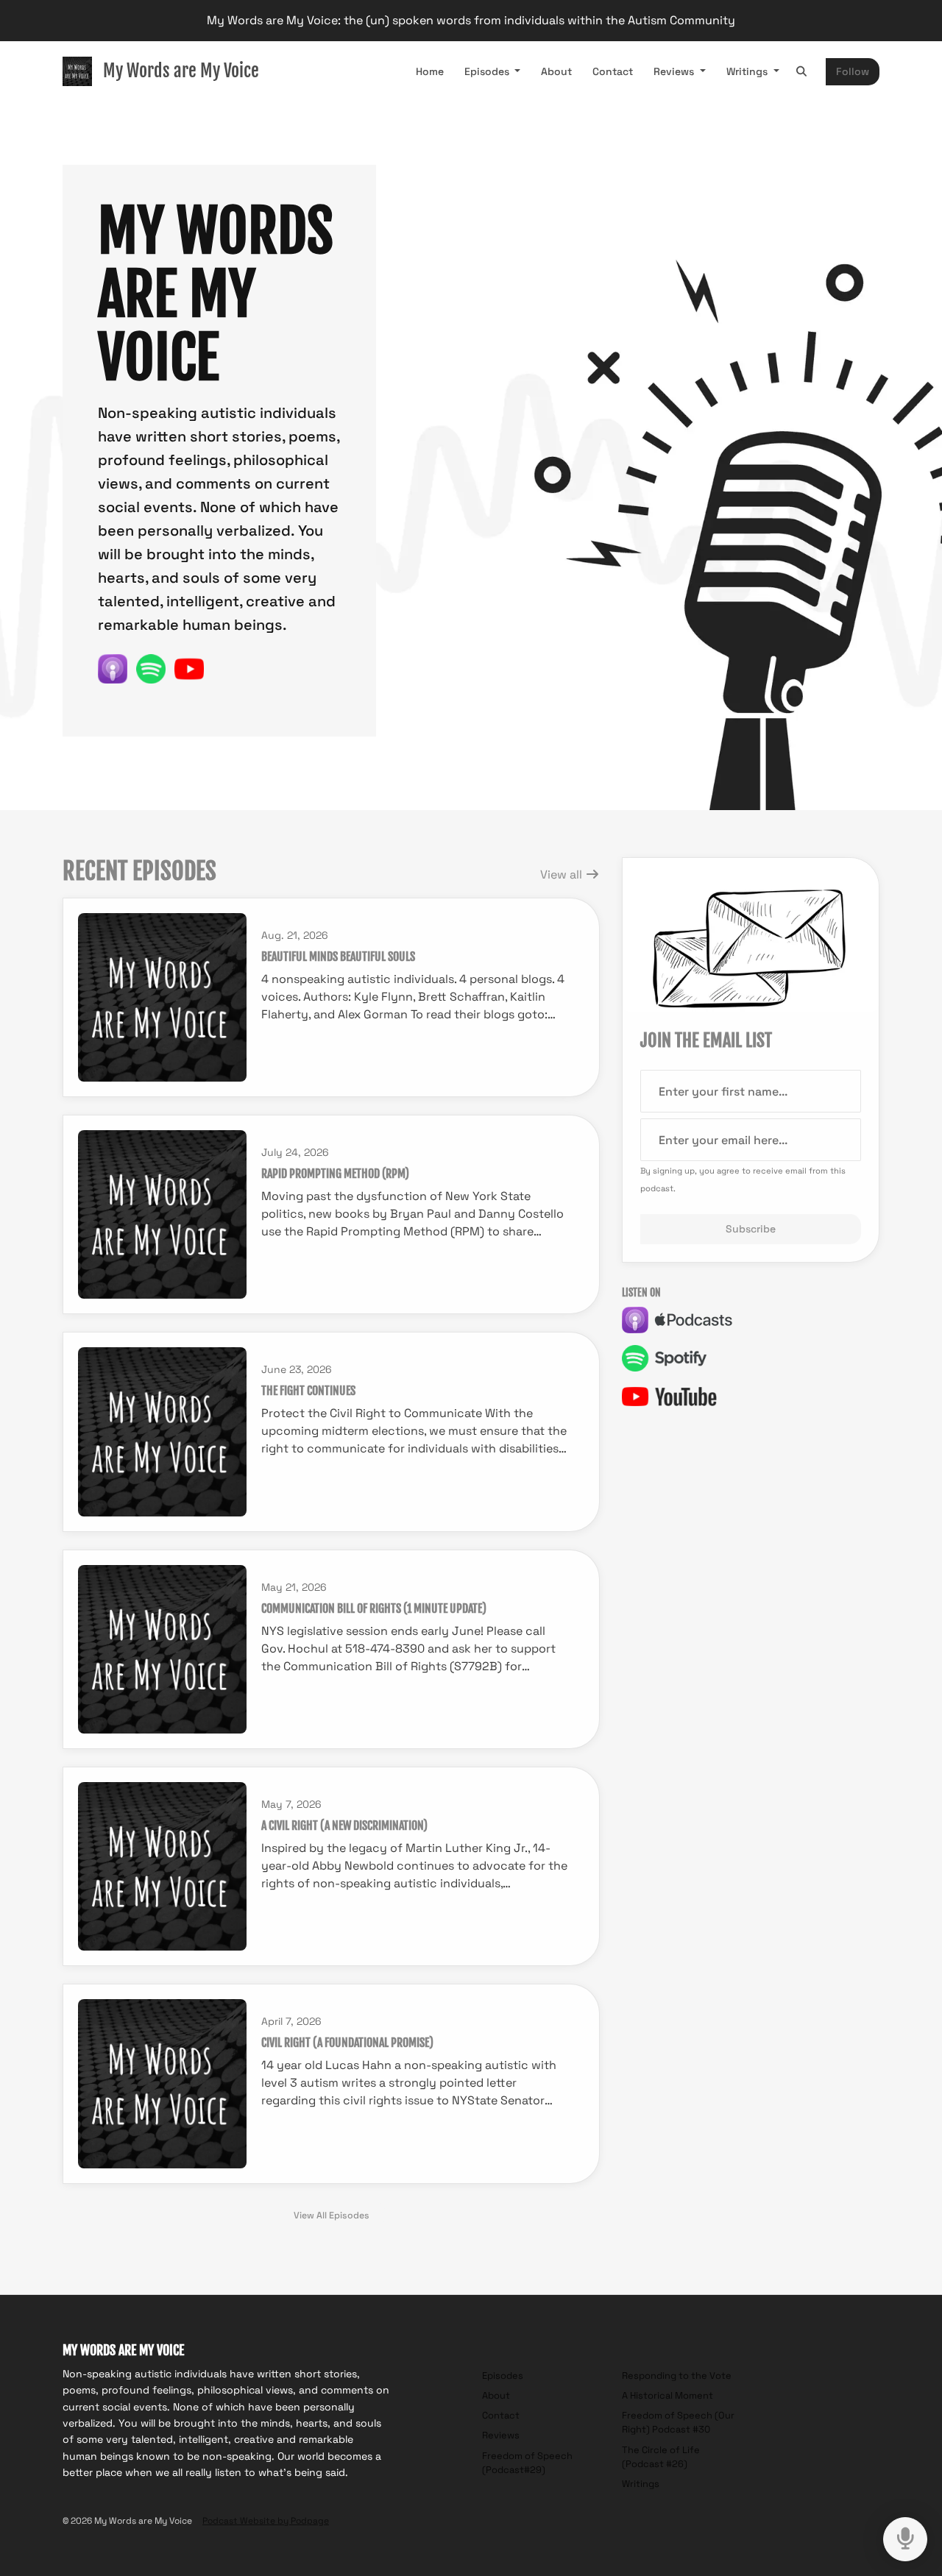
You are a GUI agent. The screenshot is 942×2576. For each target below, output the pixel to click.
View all (563, 874)
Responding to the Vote (677, 2375)
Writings (748, 71)
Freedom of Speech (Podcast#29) (527, 2463)
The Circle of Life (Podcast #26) (661, 2457)
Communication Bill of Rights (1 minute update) (374, 1608)
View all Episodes (332, 2215)
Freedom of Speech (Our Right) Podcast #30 (678, 2422)
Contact (613, 71)
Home (430, 71)
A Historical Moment (667, 2395)
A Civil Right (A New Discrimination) (344, 1825)
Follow (853, 71)
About (556, 71)
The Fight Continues (308, 1391)
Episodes (488, 71)
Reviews (675, 71)
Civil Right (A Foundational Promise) (347, 2043)
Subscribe (751, 1229)
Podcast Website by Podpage (266, 2521)
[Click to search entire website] (802, 72)
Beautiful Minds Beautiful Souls (338, 957)
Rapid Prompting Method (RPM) (335, 1174)
